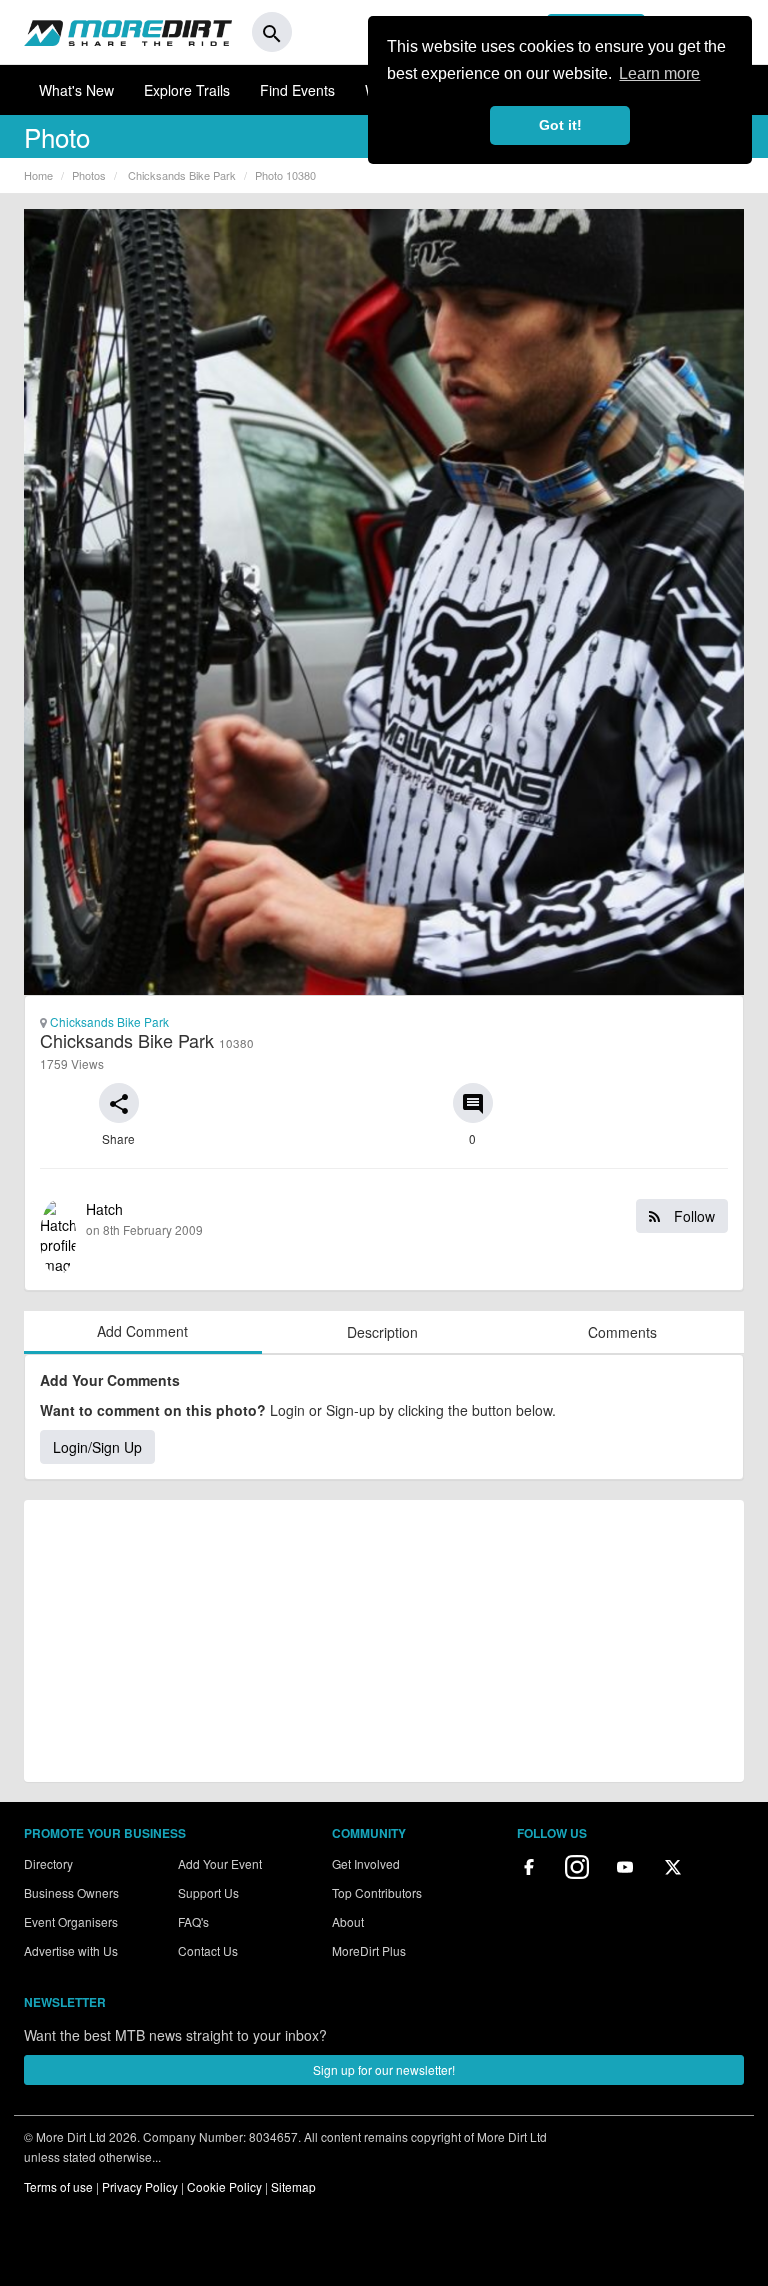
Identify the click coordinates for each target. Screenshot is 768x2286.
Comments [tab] (622, 1332)
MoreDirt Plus (369, 1950)
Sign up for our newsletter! (384, 2069)
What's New (76, 90)
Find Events (297, 90)
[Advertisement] (384, 1641)
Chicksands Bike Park (108, 1021)
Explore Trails (187, 90)
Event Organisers (71, 1921)
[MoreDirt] (128, 32)
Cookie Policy (224, 2186)
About (348, 1921)
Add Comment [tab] (142, 1331)
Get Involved (366, 1863)
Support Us (208, 1892)
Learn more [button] (659, 73)
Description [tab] (382, 1332)
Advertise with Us (71, 1950)
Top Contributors (377, 1892)
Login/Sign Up (97, 1447)
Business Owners (71, 1892)
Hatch (400, 1218)
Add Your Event (220, 1863)
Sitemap (293, 2186)
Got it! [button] (560, 125)
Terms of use (58, 2186)
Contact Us (208, 1950)
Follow (692, 1216)
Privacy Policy (140, 2186)
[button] (119, 1103)
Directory (48, 1863)
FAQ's (193, 1921)
